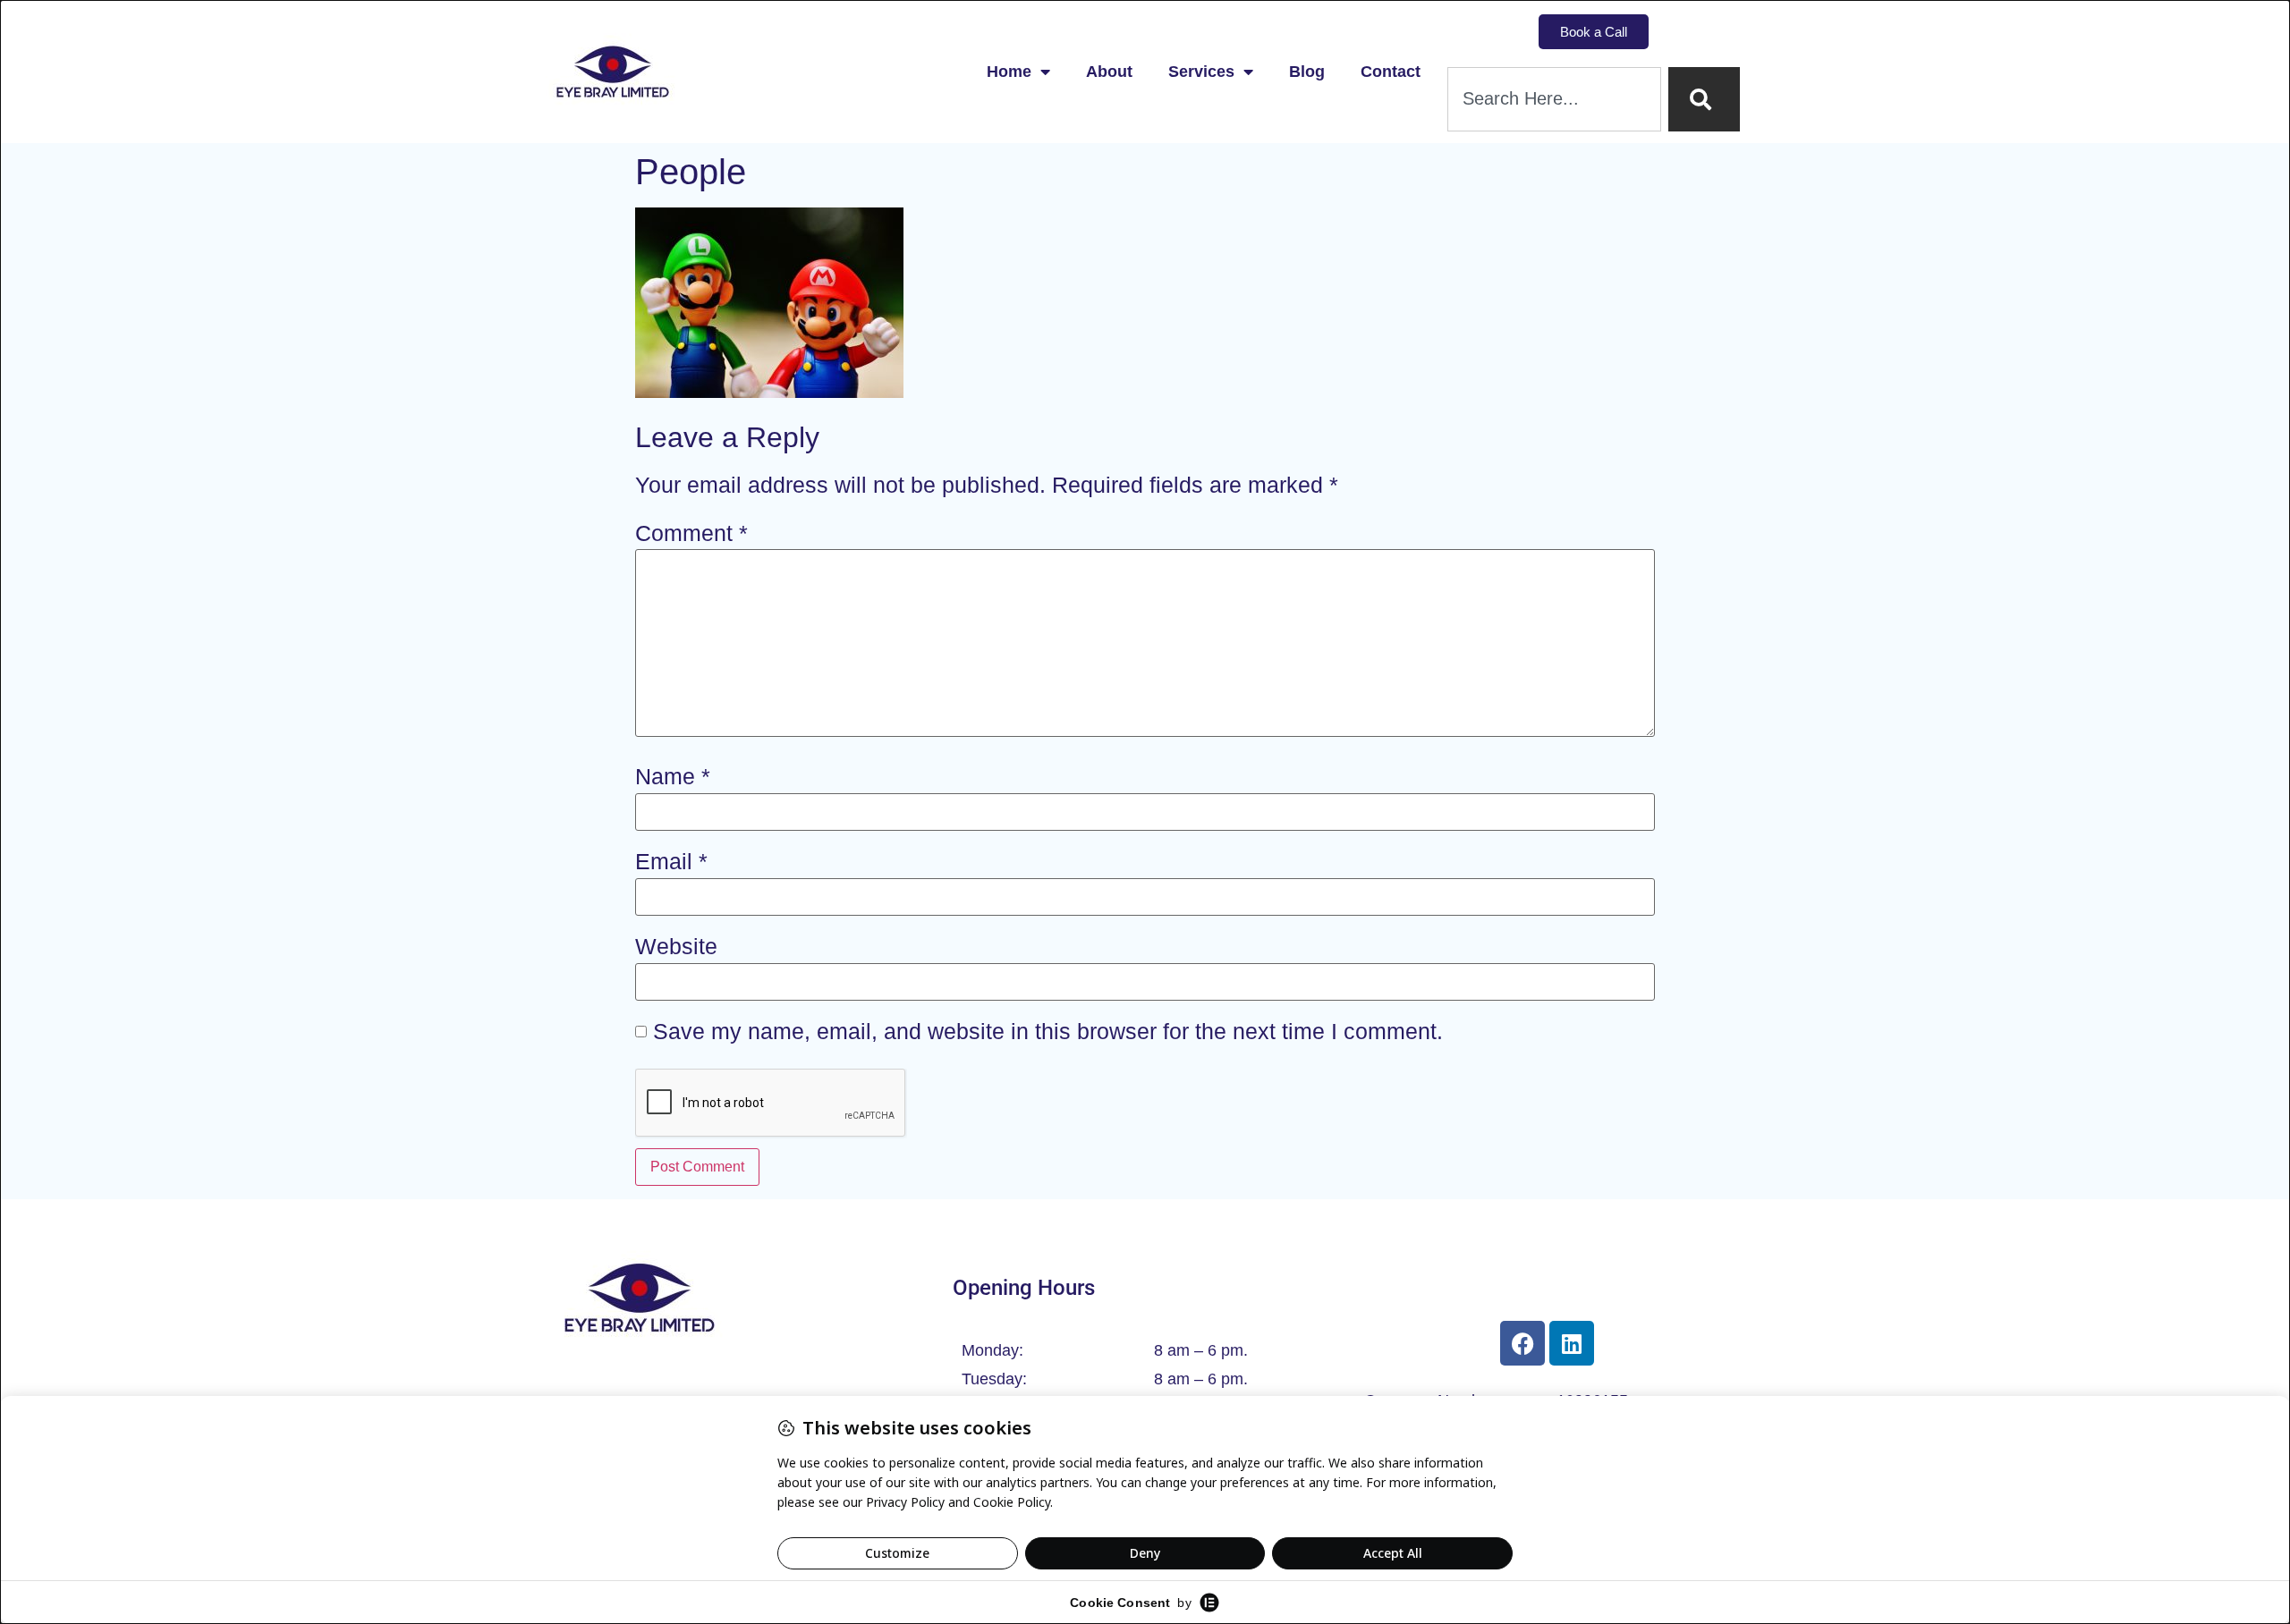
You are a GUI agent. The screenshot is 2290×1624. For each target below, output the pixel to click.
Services (1201, 72)
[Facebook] (1522, 1343)
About (1109, 72)
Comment (691, 533)
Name (673, 777)
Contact (1391, 72)
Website (676, 947)
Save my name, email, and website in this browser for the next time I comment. (1048, 1032)
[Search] (1704, 99)
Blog (1307, 72)
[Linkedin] (1572, 1343)
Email (671, 862)
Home (1009, 72)
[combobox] (1555, 99)
